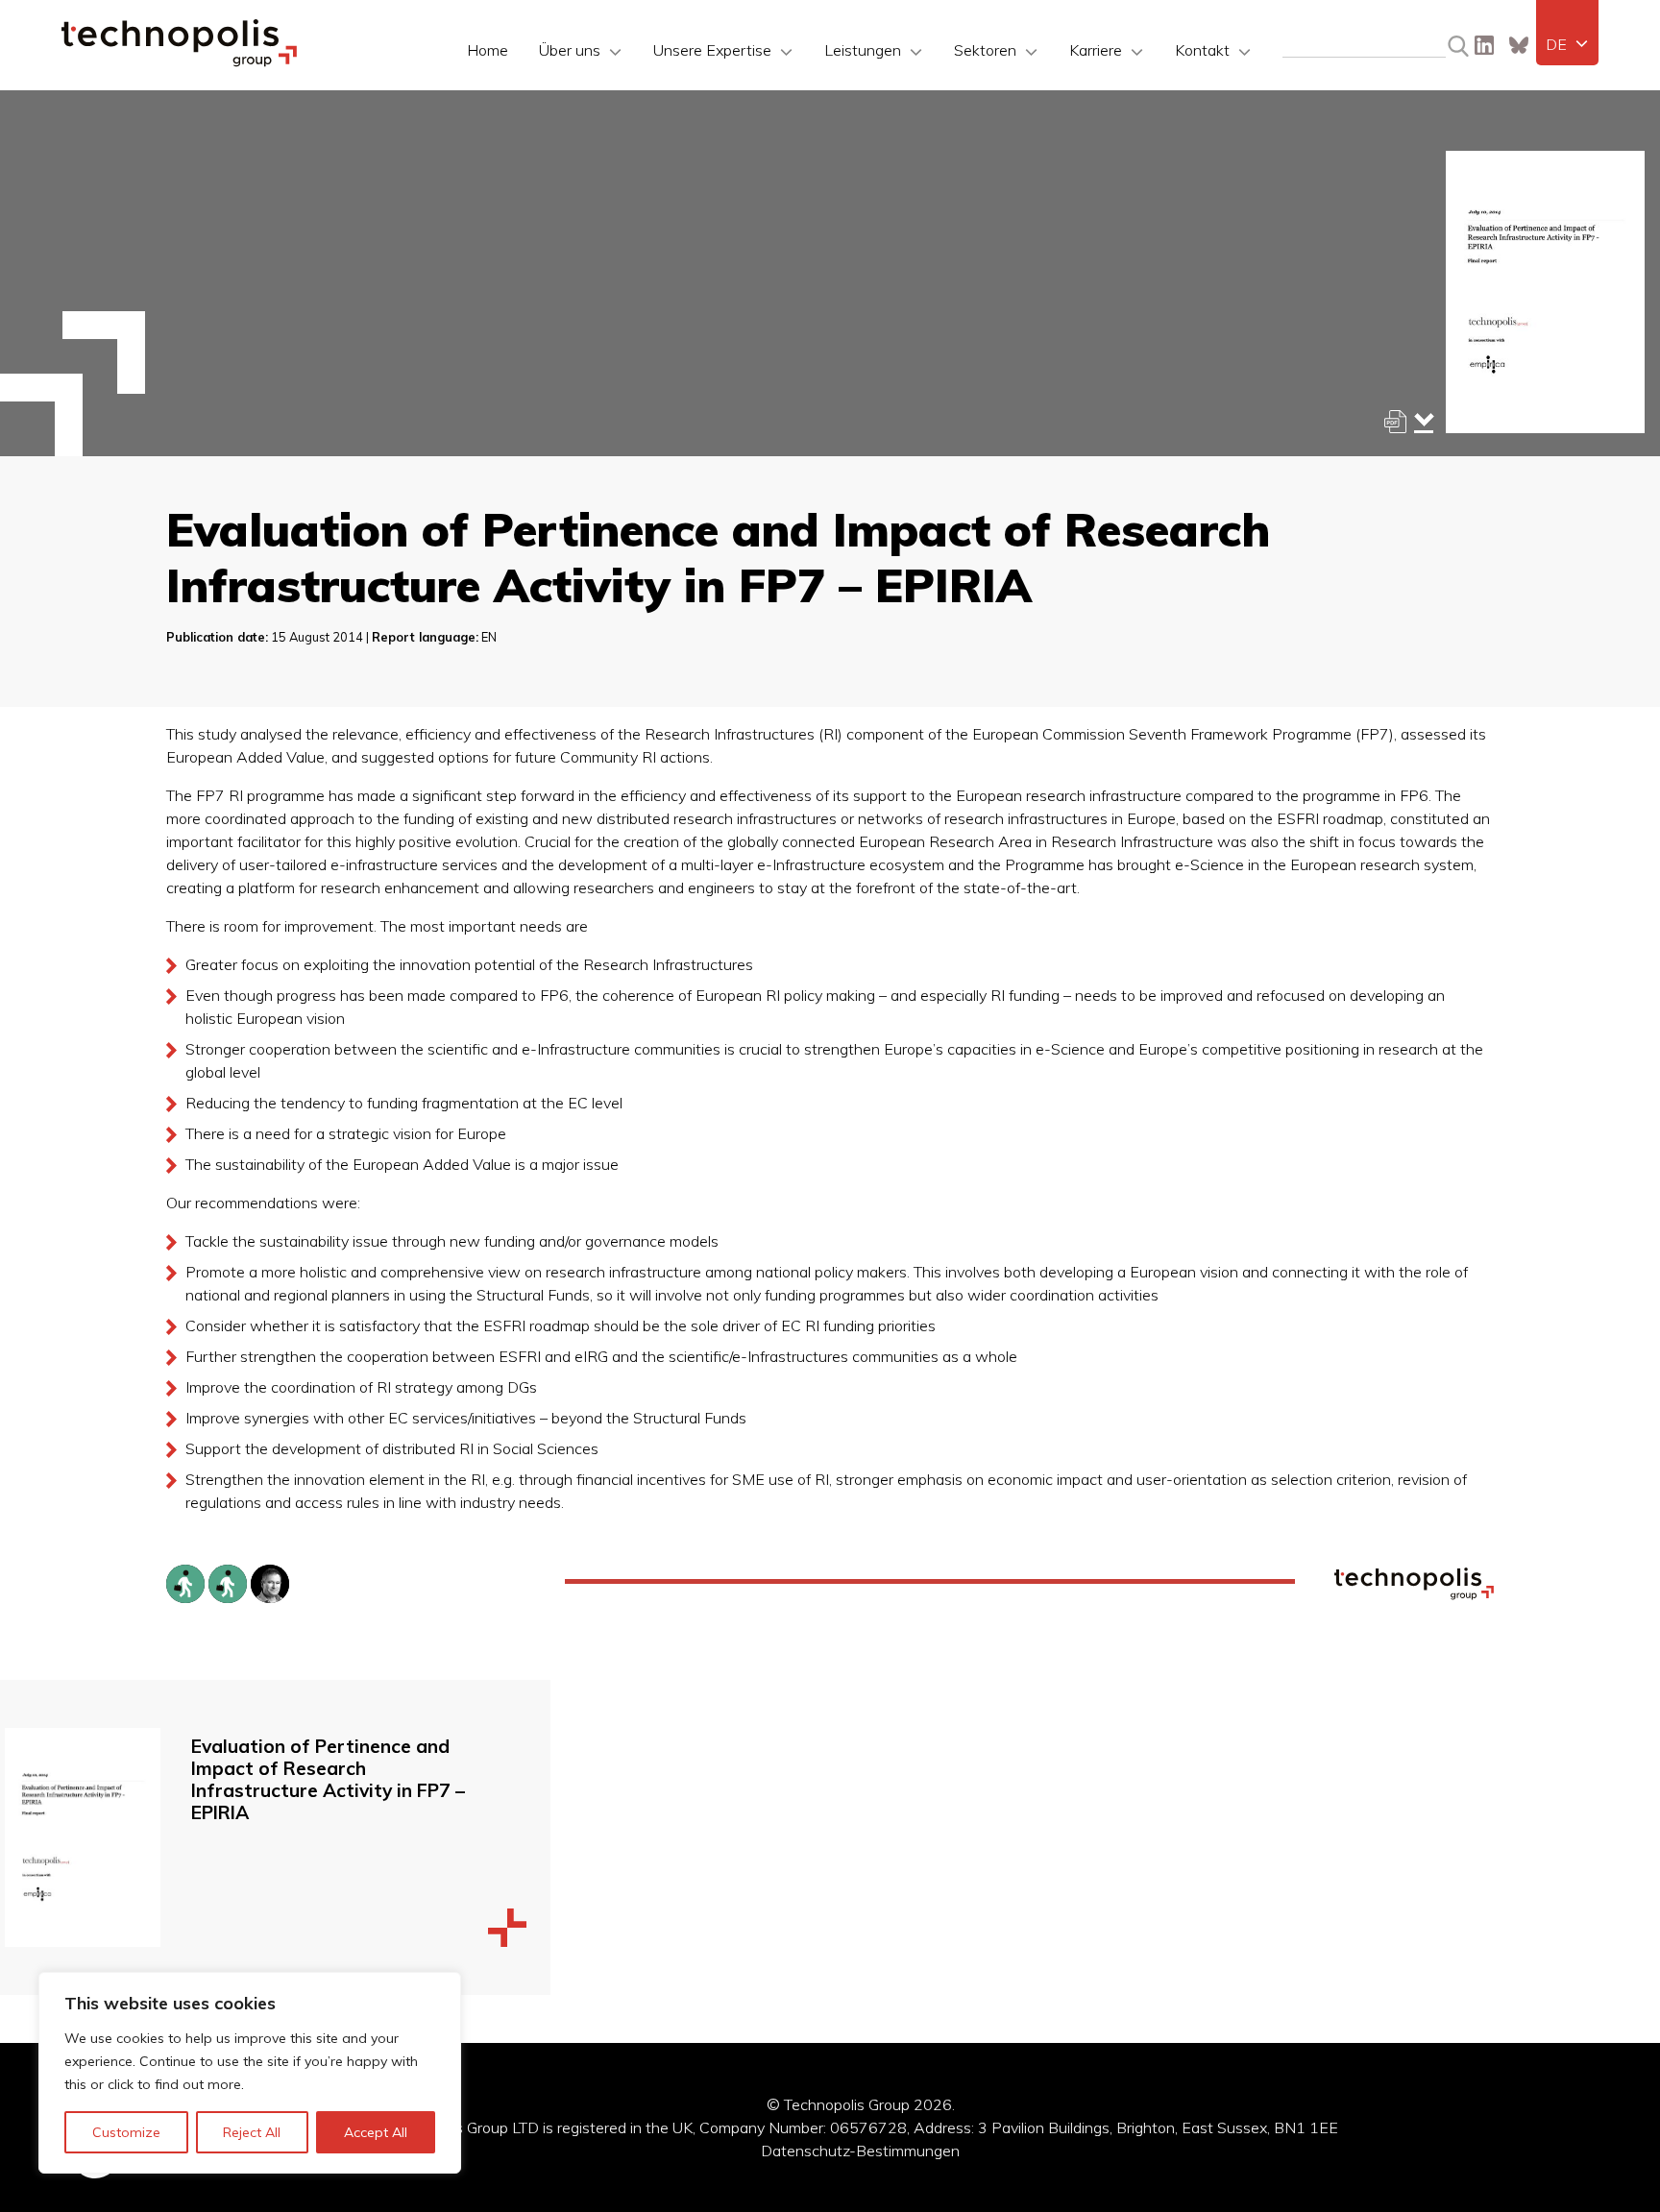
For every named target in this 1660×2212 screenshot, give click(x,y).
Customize (126, 2132)
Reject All (252, 2132)
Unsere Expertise (712, 50)
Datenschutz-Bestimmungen (860, 2151)
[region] (250, 2073)
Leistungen (863, 50)
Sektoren (985, 50)
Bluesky (1519, 45)
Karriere (1096, 50)
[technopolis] (179, 61)
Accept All (376, 2132)
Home (488, 50)
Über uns (570, 50)
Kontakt (1202, 50)
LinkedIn (1484, 45)
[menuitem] (1567, 44)
